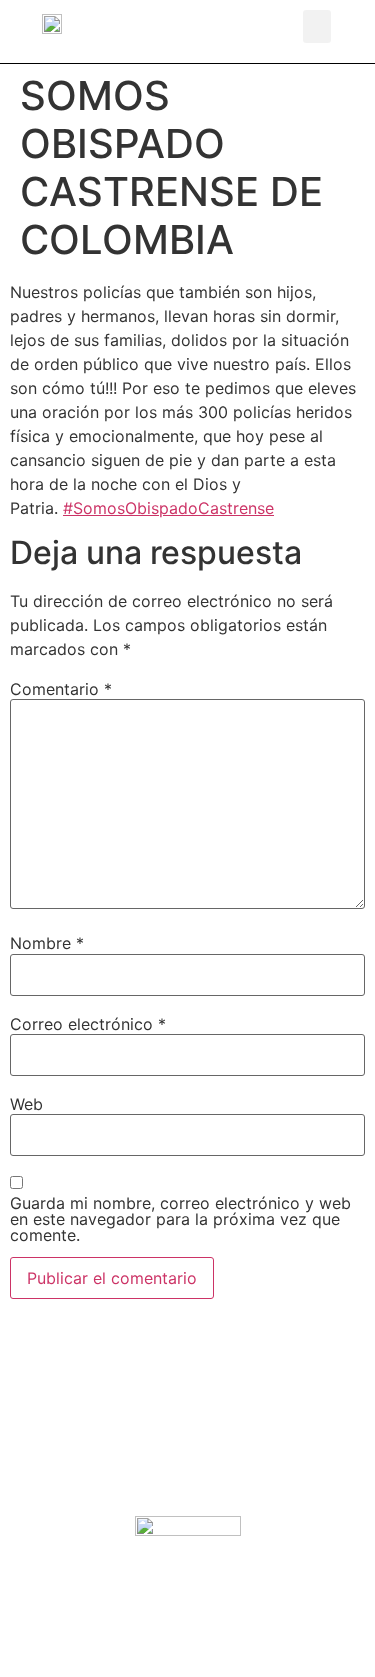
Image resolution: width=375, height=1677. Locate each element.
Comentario (61, 689)
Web (26, 1104)
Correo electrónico (88, 1024)
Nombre (47, 943)
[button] (317, 26)
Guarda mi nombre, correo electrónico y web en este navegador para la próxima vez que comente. (180, 1219)
